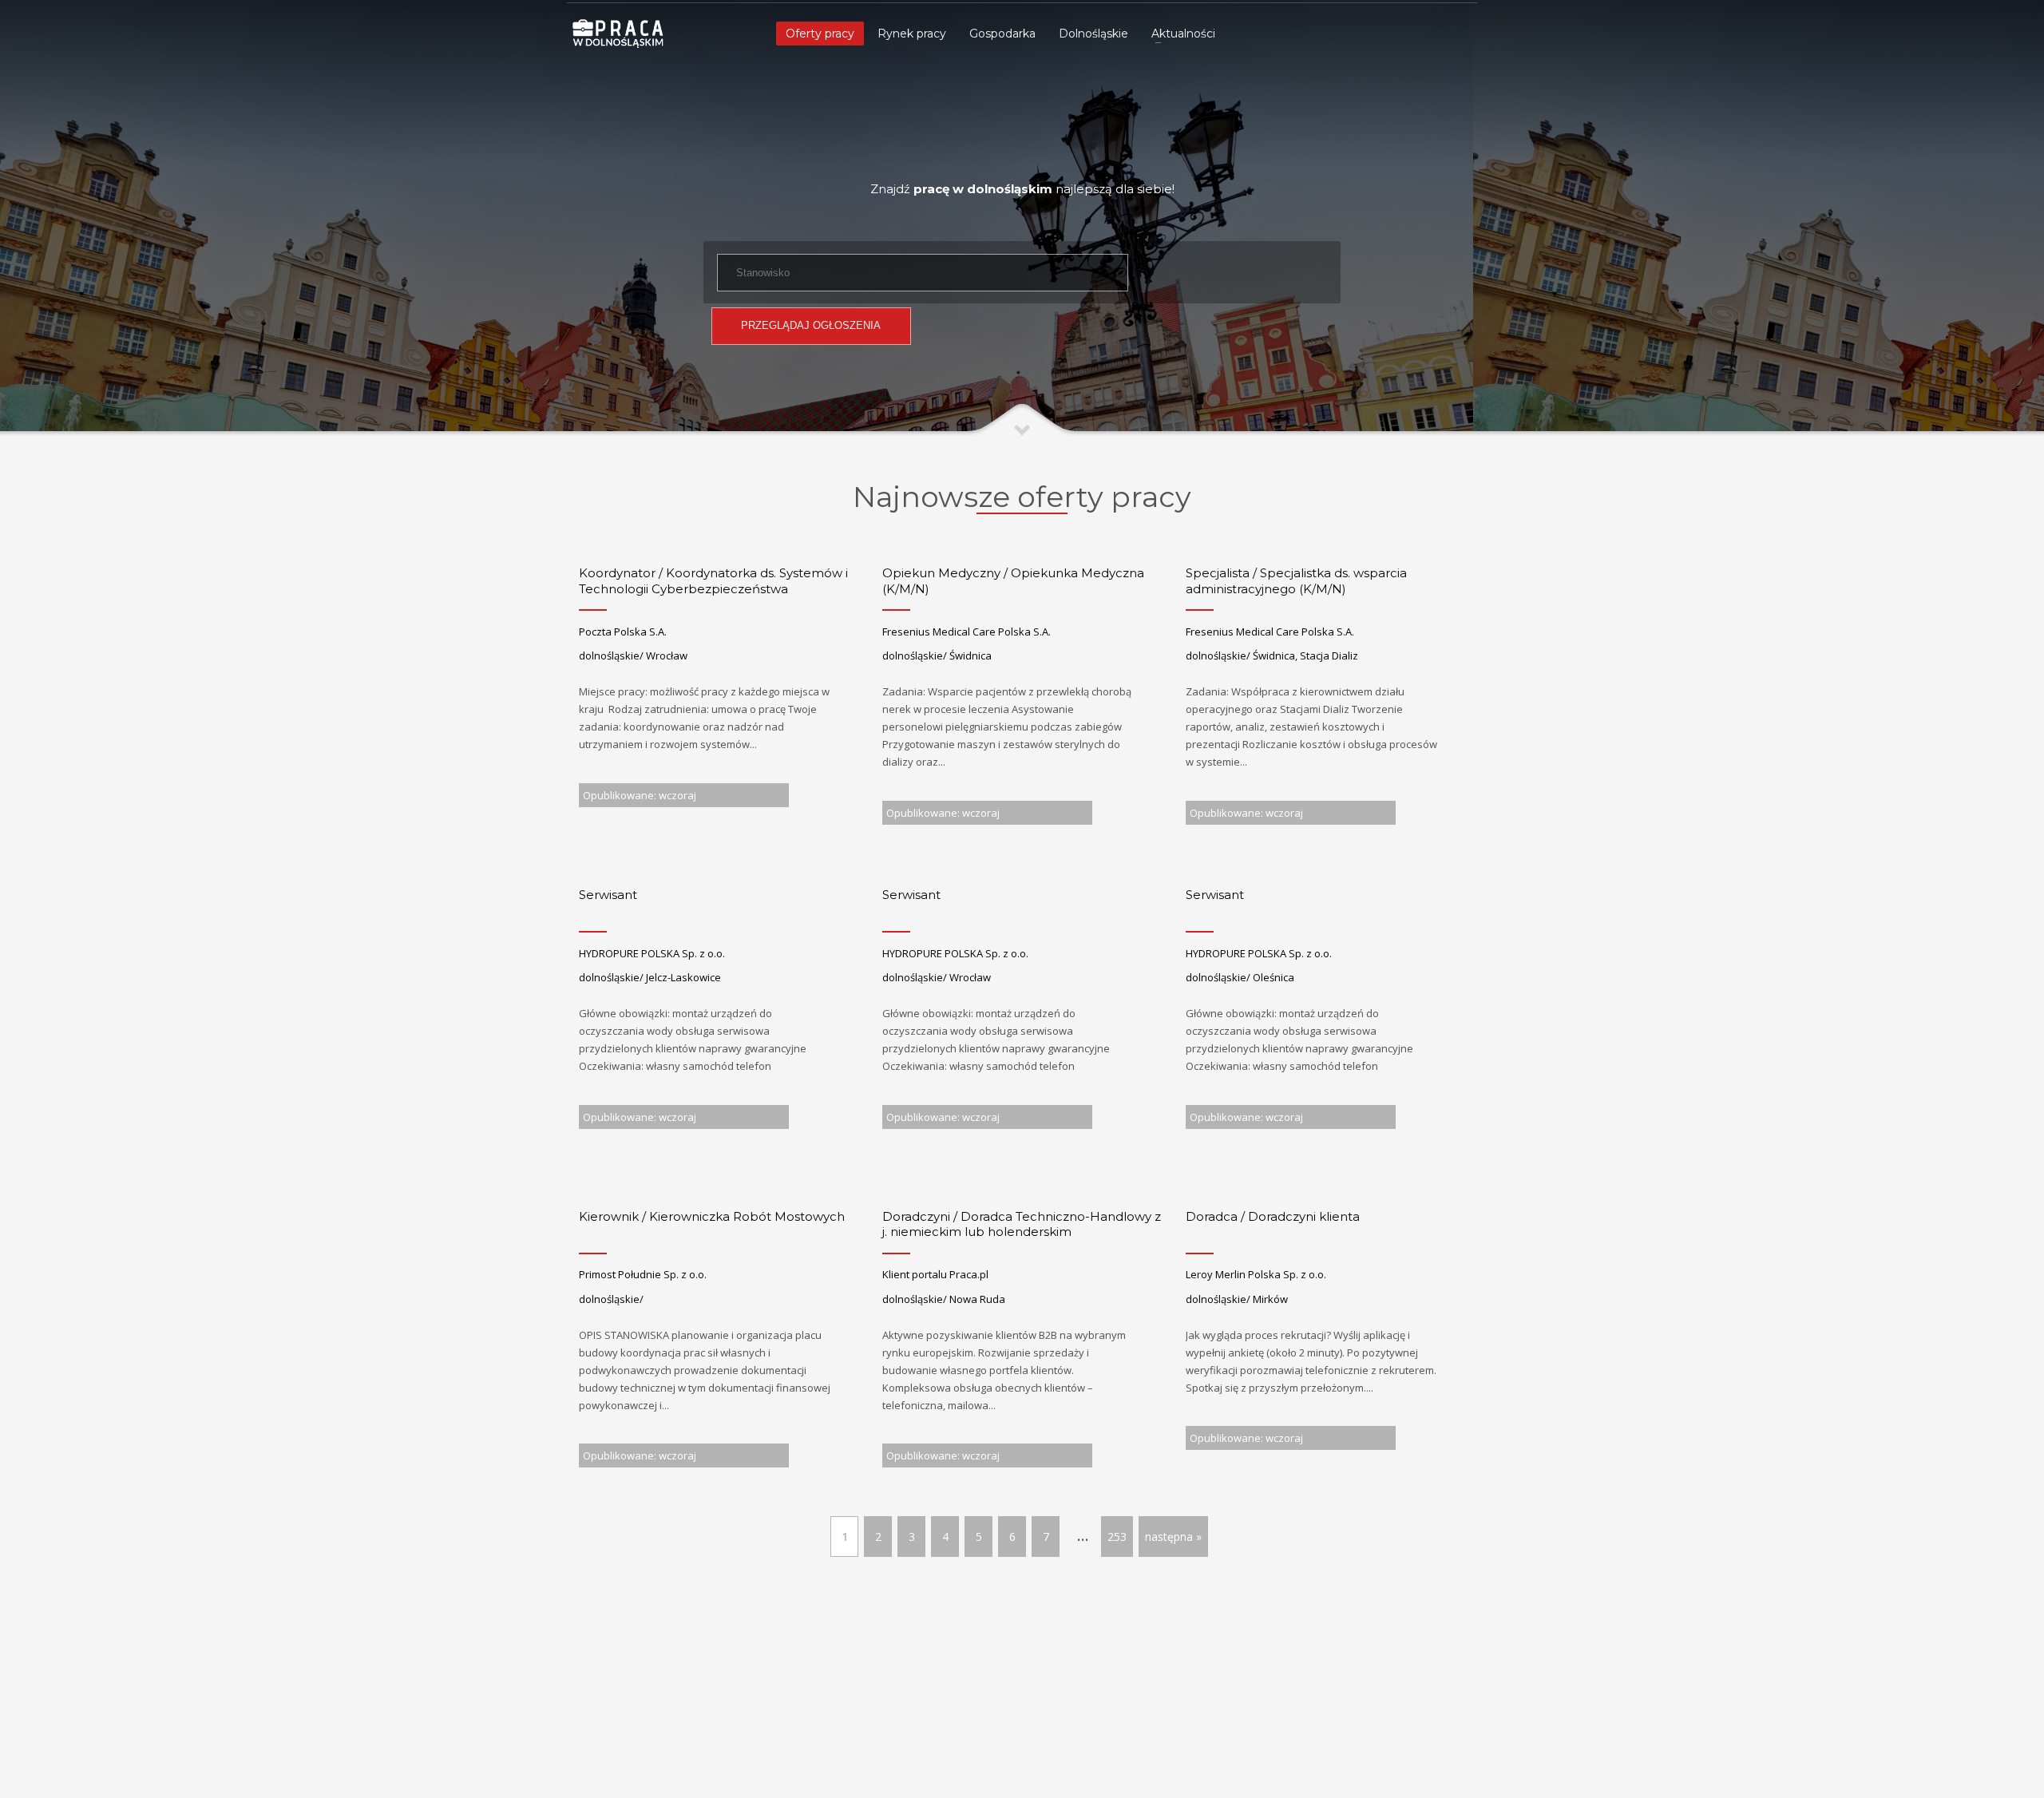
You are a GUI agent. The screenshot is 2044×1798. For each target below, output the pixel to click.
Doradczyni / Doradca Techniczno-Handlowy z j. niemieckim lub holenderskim (1022, 1224)
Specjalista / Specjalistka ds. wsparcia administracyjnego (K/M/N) (1296, 581)
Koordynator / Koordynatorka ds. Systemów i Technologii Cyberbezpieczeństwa (713, 581)
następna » (1173, 1537)
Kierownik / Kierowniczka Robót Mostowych (712, 1216)
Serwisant (608, 895)
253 (1117, 1537)
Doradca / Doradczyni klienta (1273, 1216)
